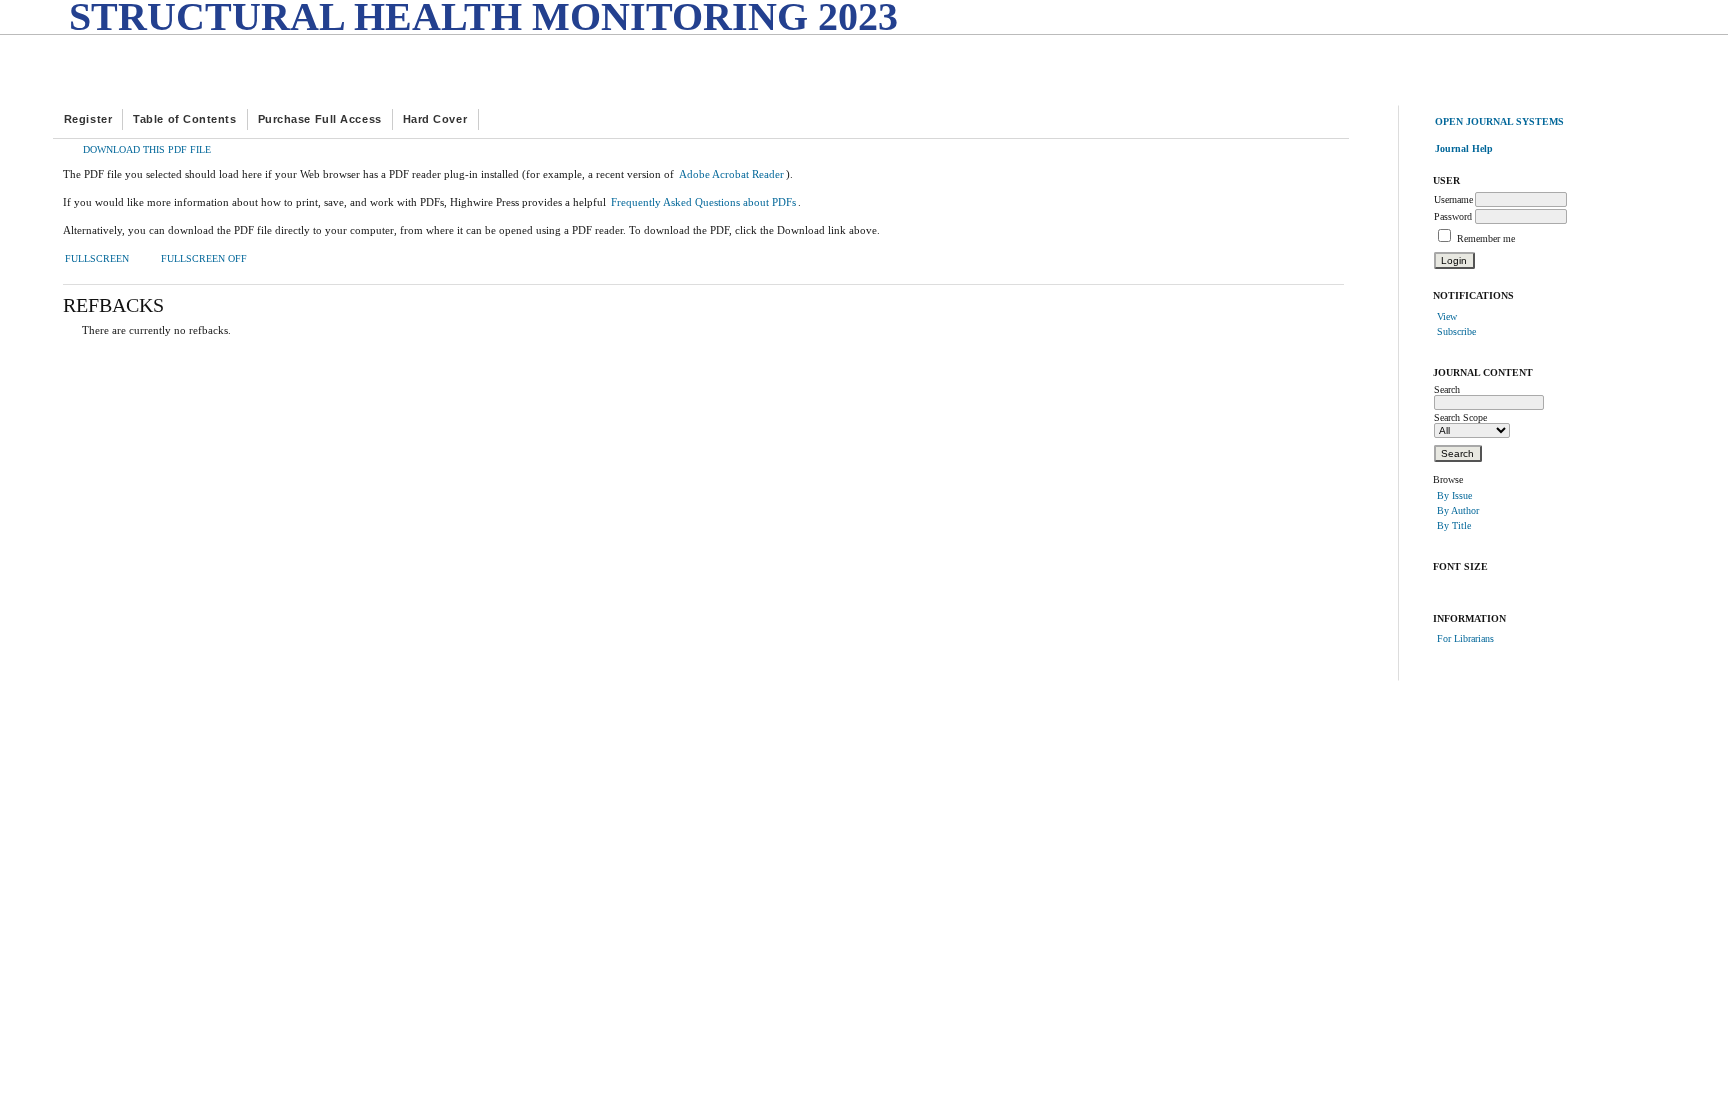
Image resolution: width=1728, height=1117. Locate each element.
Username (1453, 199)
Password (1453, 216)
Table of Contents (184, 119)
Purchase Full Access (320, 119)
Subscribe (1456, 331)
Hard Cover (435, 119)
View (1447, 316)
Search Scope (1460, 417)
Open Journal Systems (1499, 121)
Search (1447, 389)
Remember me (1486, 238)
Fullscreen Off (204, 259)
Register (88, 119)
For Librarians (1465, 638)
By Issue (1454, 495)
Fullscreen (97, 259)
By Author (1458, 510)
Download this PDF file (147, 150)
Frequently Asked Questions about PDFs (703, 202)
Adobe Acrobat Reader (731, 174)
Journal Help (1464, 148)
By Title (1454, 525)
